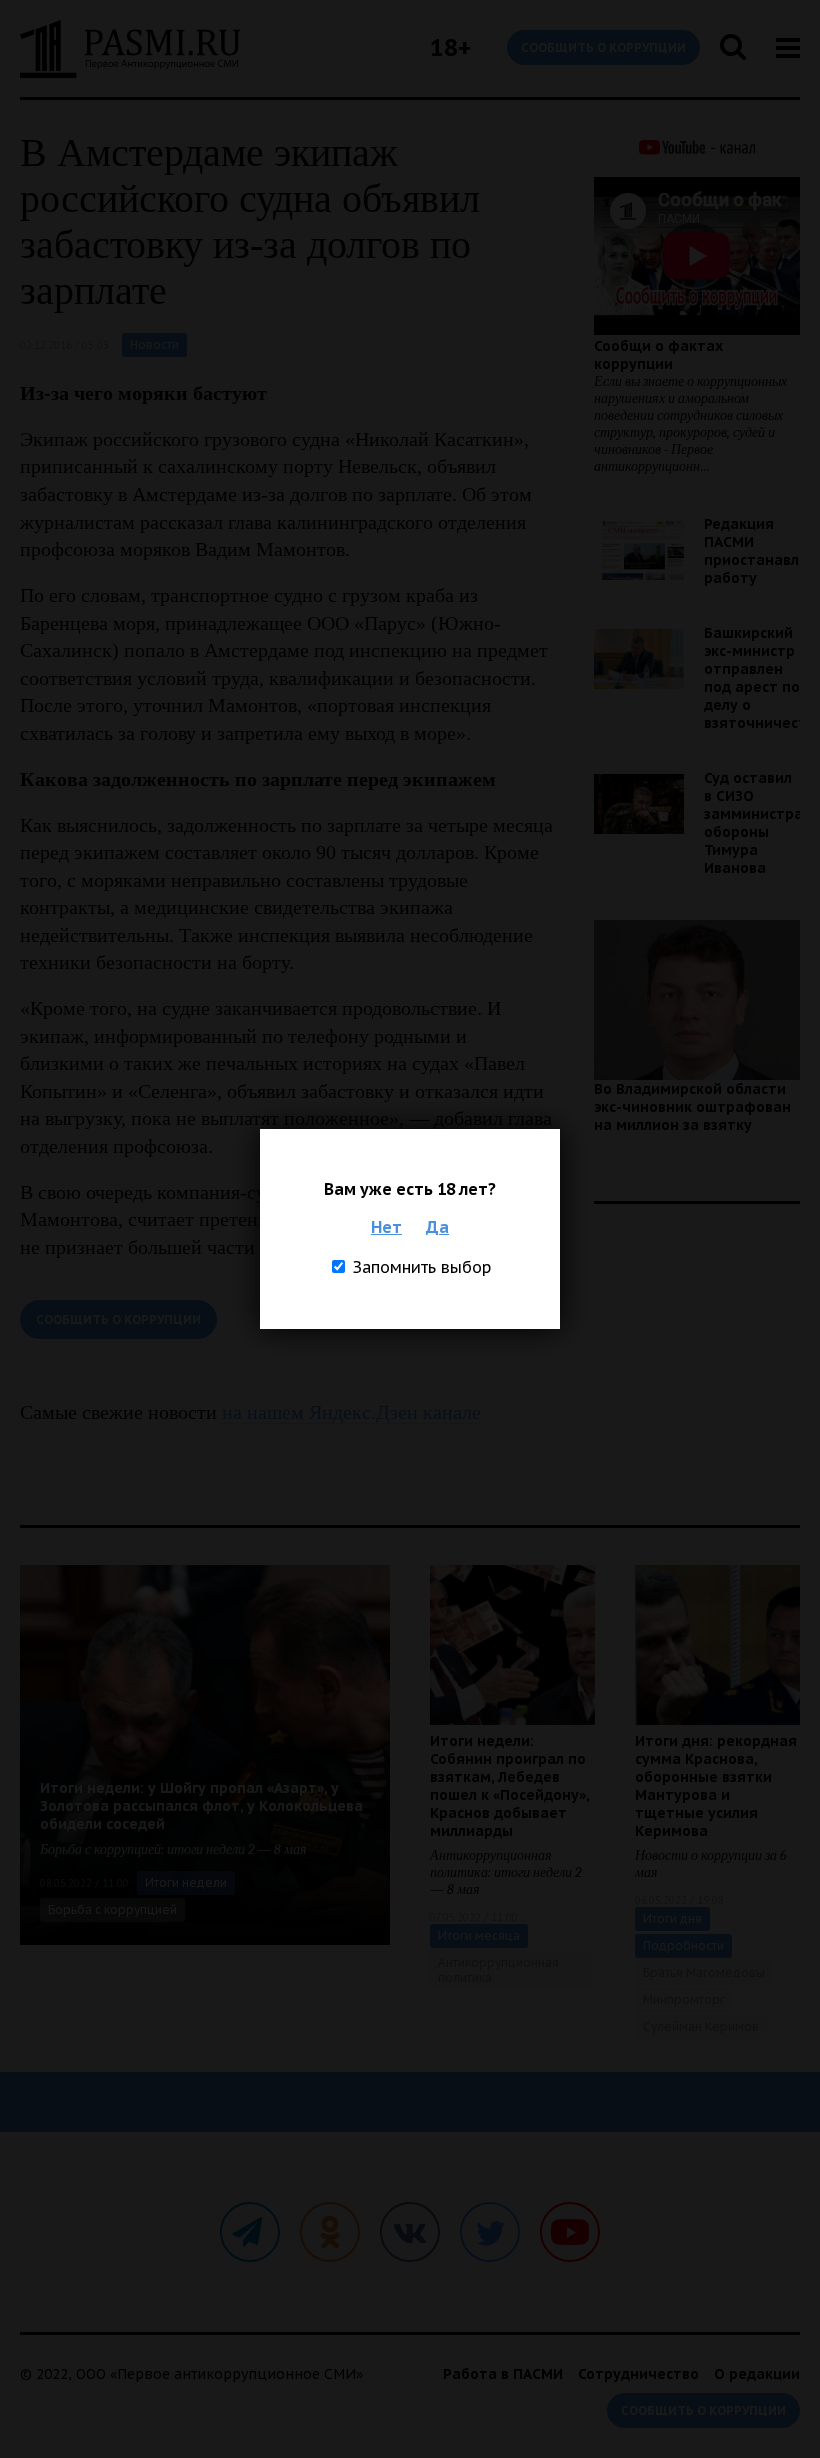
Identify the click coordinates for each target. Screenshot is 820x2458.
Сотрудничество (638, 2374)
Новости (154, 344)
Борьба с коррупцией (112, 1909)
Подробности (683, 1945)
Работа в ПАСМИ (503, 2374)
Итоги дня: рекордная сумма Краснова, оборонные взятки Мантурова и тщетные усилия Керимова (716, 1786)
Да (437, 1227)
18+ (450, 47)
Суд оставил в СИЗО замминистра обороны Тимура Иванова (753, 823)
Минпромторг (684, 1999)
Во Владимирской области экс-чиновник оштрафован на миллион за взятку (692, 1107)
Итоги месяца (479, 1935)
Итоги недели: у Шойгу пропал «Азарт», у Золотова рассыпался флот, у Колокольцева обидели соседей (201, 1806)
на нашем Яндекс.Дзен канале (351, 1412)
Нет (386, 1227)
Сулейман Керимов (701, 2026)
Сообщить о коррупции (603, 47)
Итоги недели (186, 1882)
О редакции (757, 2374)
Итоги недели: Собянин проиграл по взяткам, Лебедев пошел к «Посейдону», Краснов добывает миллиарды (509, 1786)
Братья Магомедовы (704, 1972)
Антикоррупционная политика (498, 1970)
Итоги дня (672, 1918)
